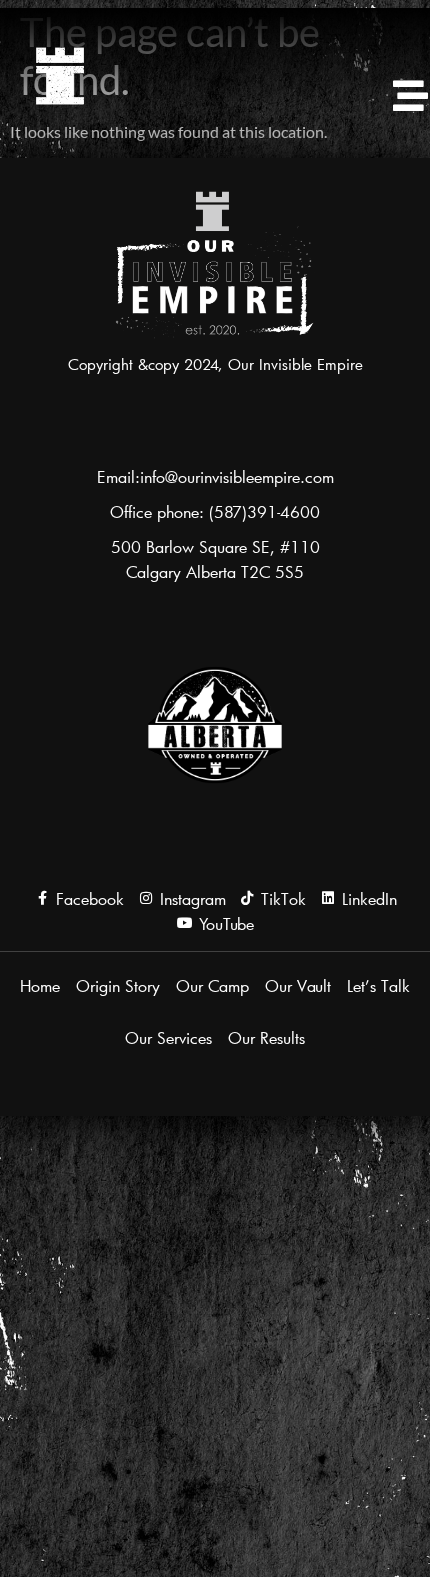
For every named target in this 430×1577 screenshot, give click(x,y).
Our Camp (212, 985)
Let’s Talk (378, 985)
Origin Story (118, 985)
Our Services (168, 1037)
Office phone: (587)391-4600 (215, 511)
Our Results (266, 1037)
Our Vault (298, 985)
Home (40, 985)
